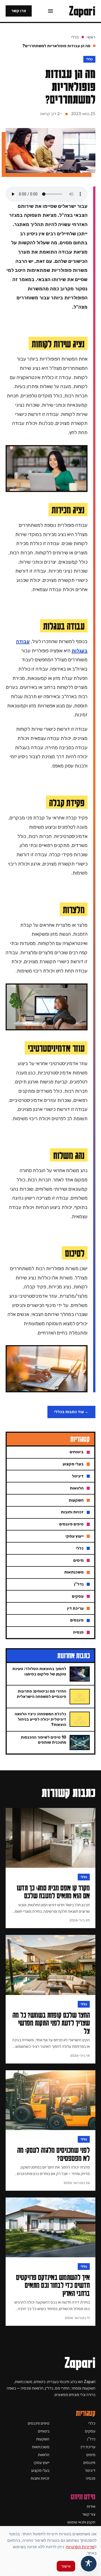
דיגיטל (90, 2471)
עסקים (90, 2431)
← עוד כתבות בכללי (71, 1412)
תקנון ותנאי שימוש (81, 2522)
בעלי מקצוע (40, 2471)
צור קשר (89, 2514)
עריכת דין (88, 2447)
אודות (91, 2506)
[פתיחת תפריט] (50, 11)
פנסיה (91, 2478)
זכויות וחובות (40, 2478)
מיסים (91, 2455)
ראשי (91, 37)
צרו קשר (19, 11)
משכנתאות (41, 2447)
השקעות (43, 2439)
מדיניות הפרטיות (80, 2547)
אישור (66, 2566)
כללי (75, 37)
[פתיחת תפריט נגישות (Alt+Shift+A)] (89, 2564)
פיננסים (89, 2463)
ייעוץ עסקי (42, 2463)
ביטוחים (44, 2431)
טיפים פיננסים (39, 2423)
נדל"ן (91, 2439)
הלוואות (44, 2455)
